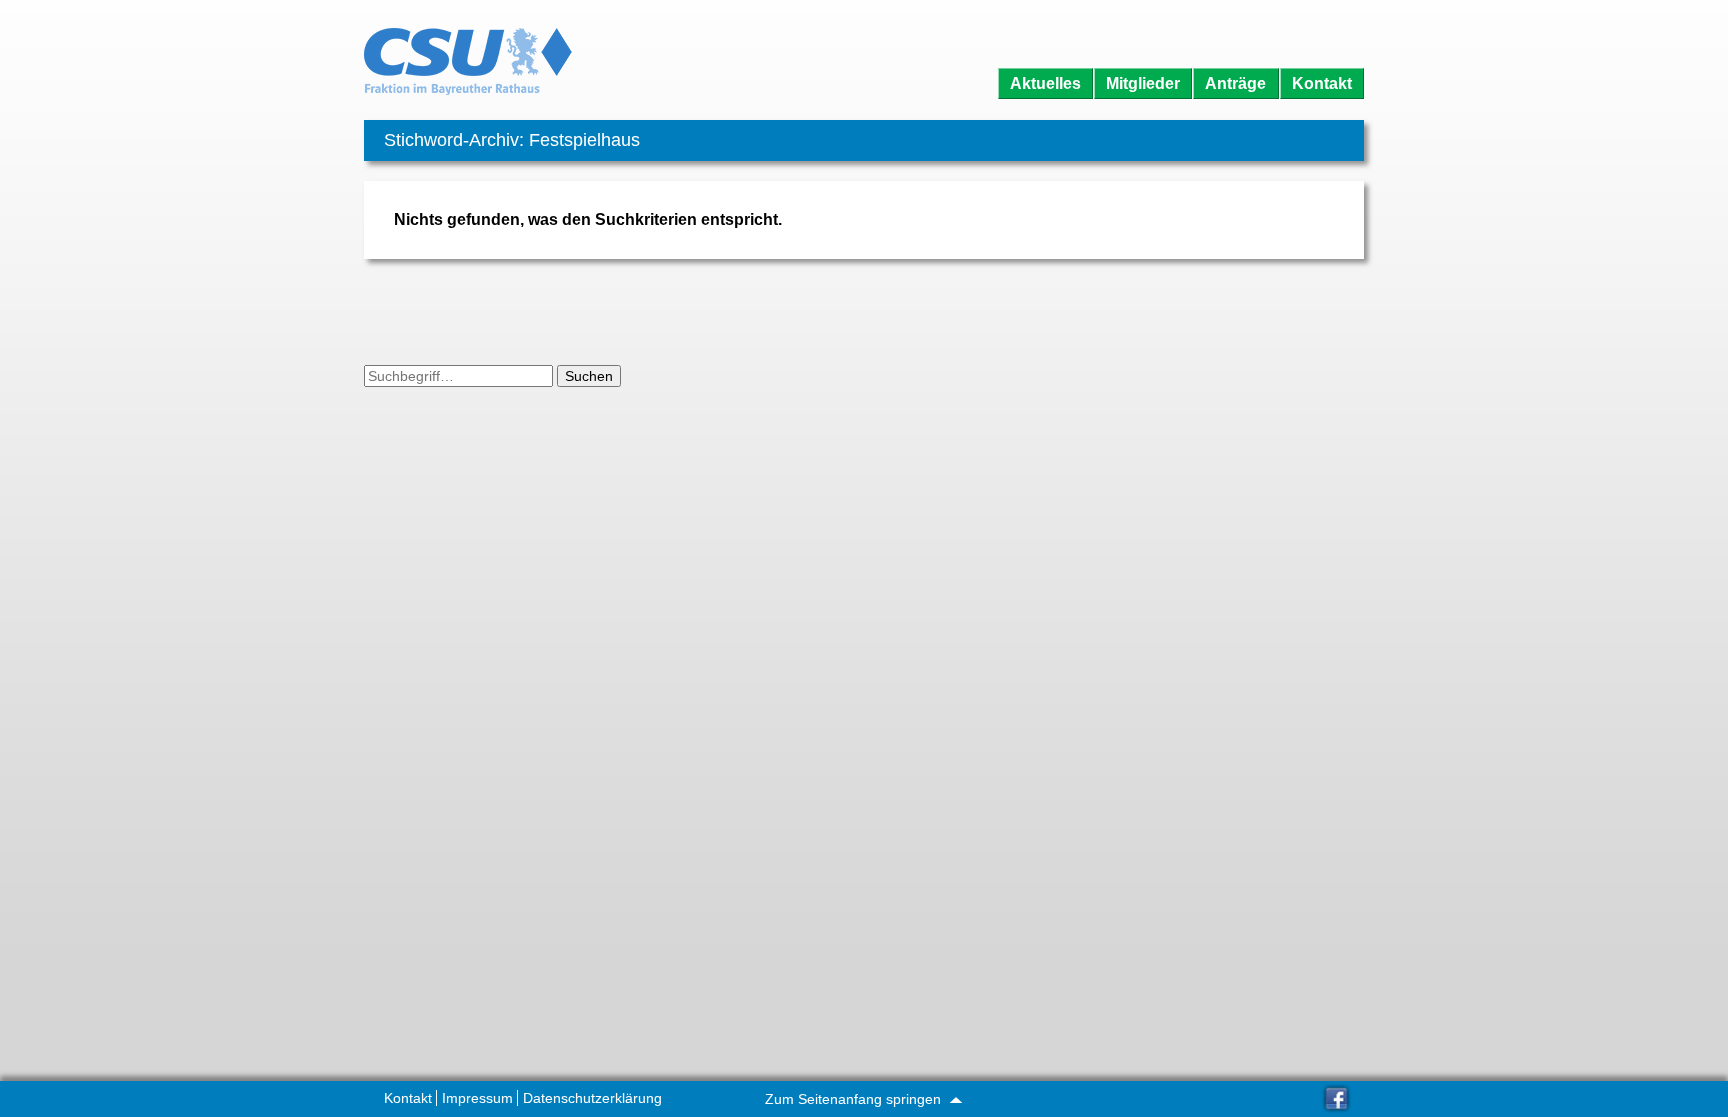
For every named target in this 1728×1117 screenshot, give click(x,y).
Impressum (477, 1098)
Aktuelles (1045, 83)
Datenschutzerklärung (592, 1098)
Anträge (1235, 83)
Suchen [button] (589, 376)
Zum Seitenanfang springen (855, 1099)
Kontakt (1322, 83)
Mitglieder (1143, 83)
